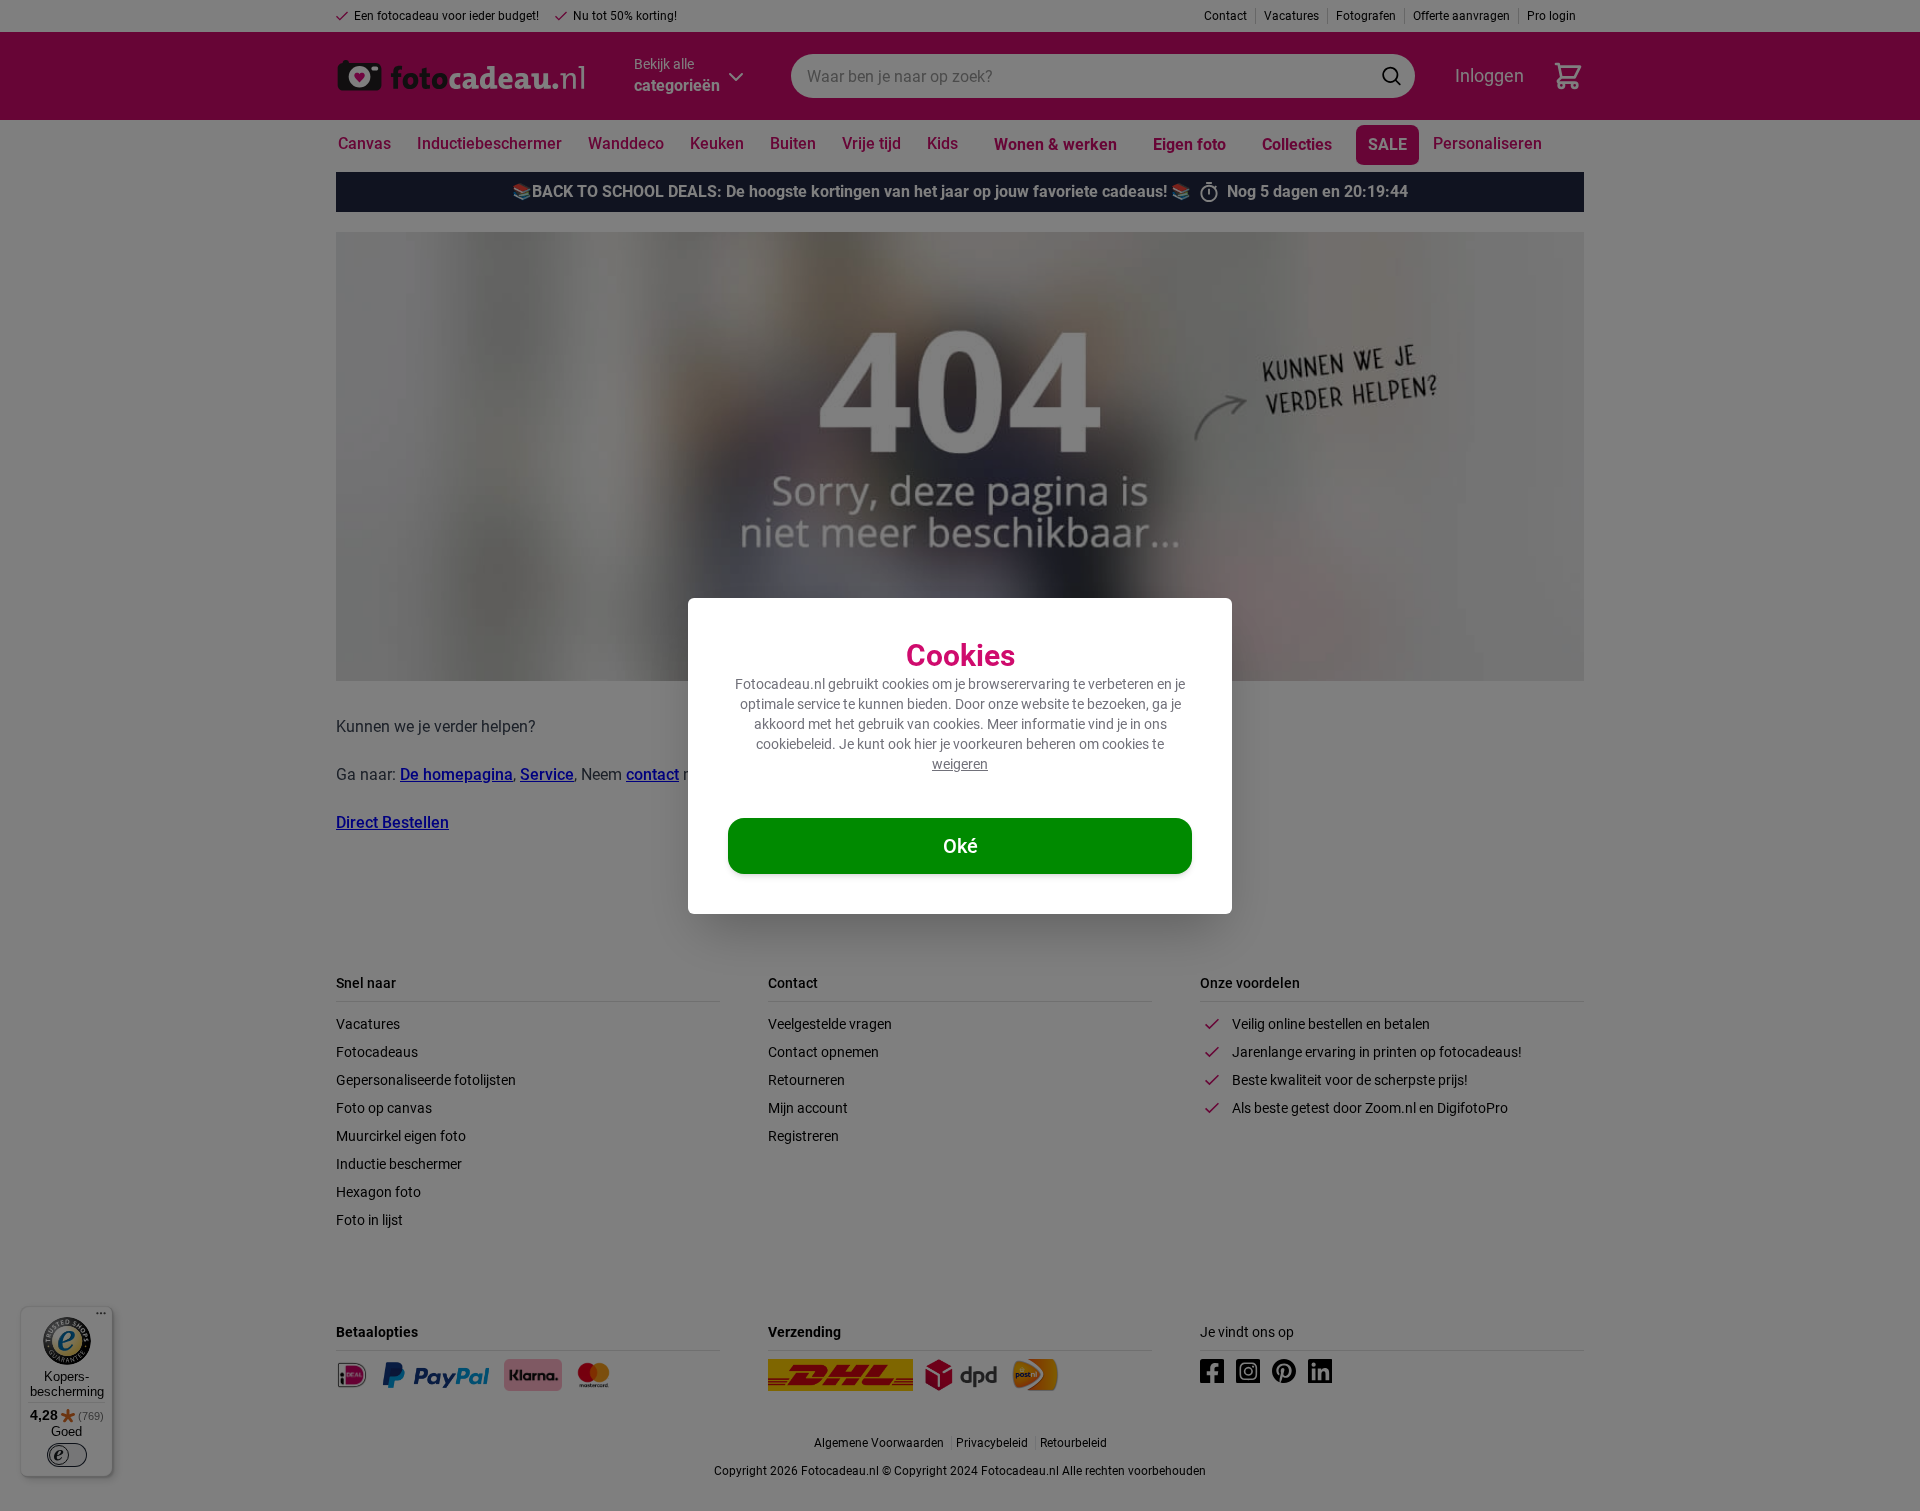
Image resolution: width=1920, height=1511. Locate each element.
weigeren (960, 764)
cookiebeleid (794, 744)
